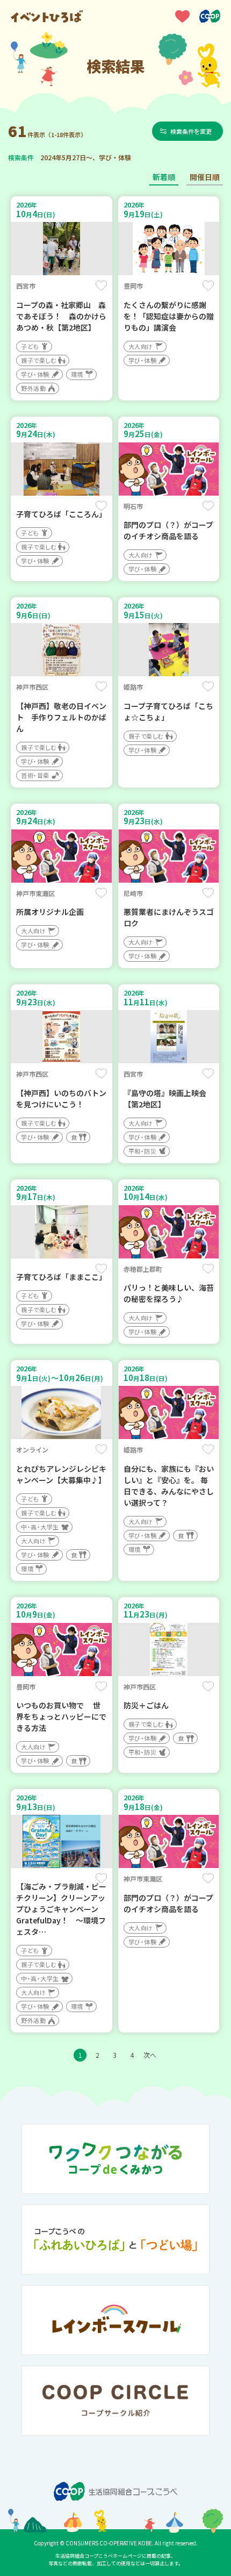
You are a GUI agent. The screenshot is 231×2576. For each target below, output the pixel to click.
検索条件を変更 (191, 131)
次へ (150, 2055)
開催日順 (205, 177)
